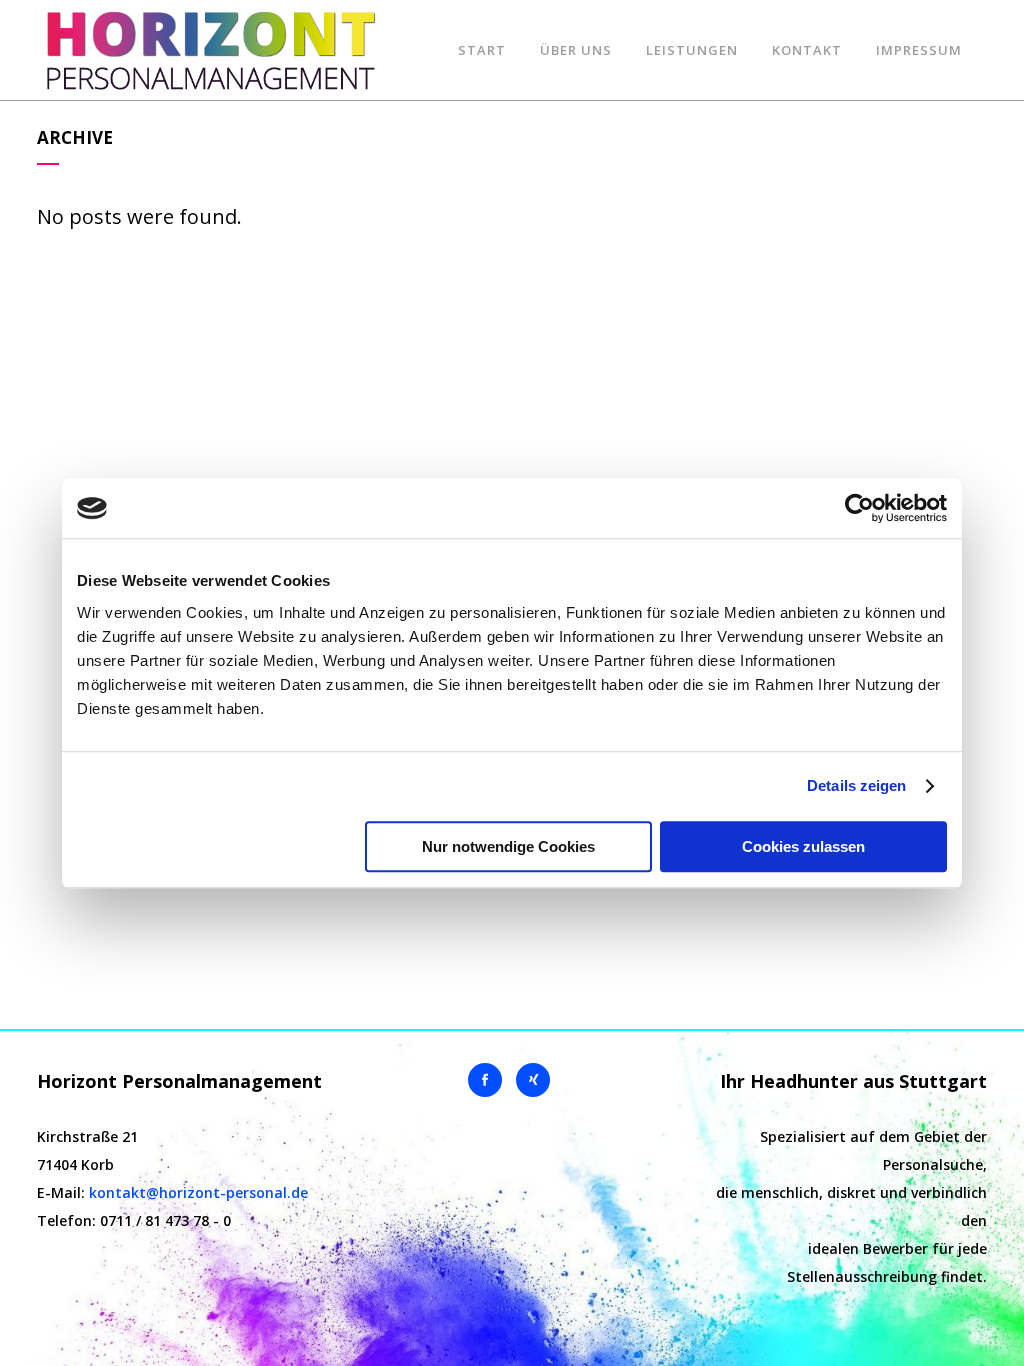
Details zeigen (856, 785)
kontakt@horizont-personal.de (198, 1192)
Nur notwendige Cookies (508, 846)
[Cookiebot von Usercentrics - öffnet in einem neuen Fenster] (859, 508)
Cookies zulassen (803, 846)
